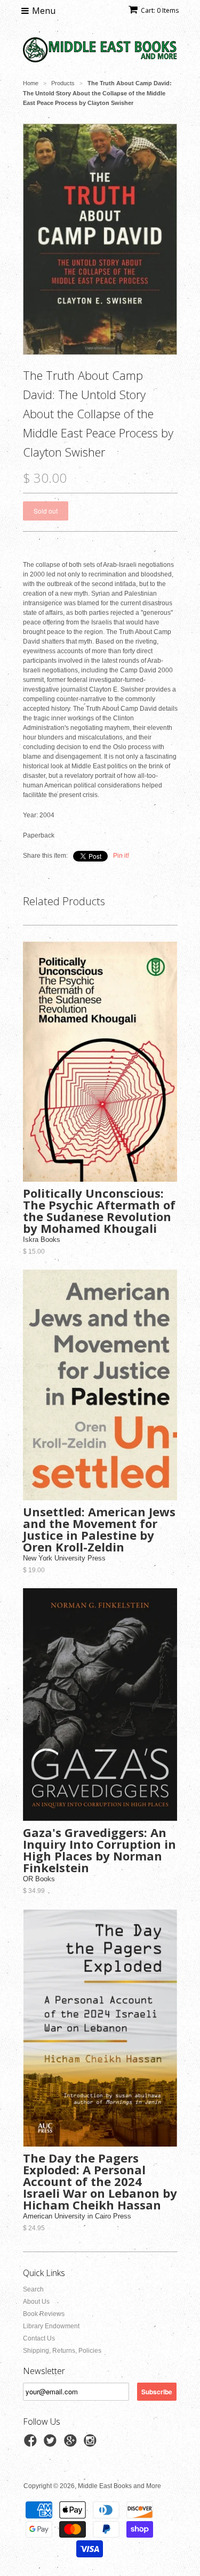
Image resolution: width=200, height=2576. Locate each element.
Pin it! (121, 856)
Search (33, 2289)
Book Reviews (44, 2314)
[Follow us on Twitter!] (52, 2444)
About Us (36, 2302)
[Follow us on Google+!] (72, 2444)
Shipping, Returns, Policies (62, 2351)
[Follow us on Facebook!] (32, 2444)
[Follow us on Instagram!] (92, 2444)
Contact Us (39, 2338)
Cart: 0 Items (160, 10)
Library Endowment (51, 2326)
